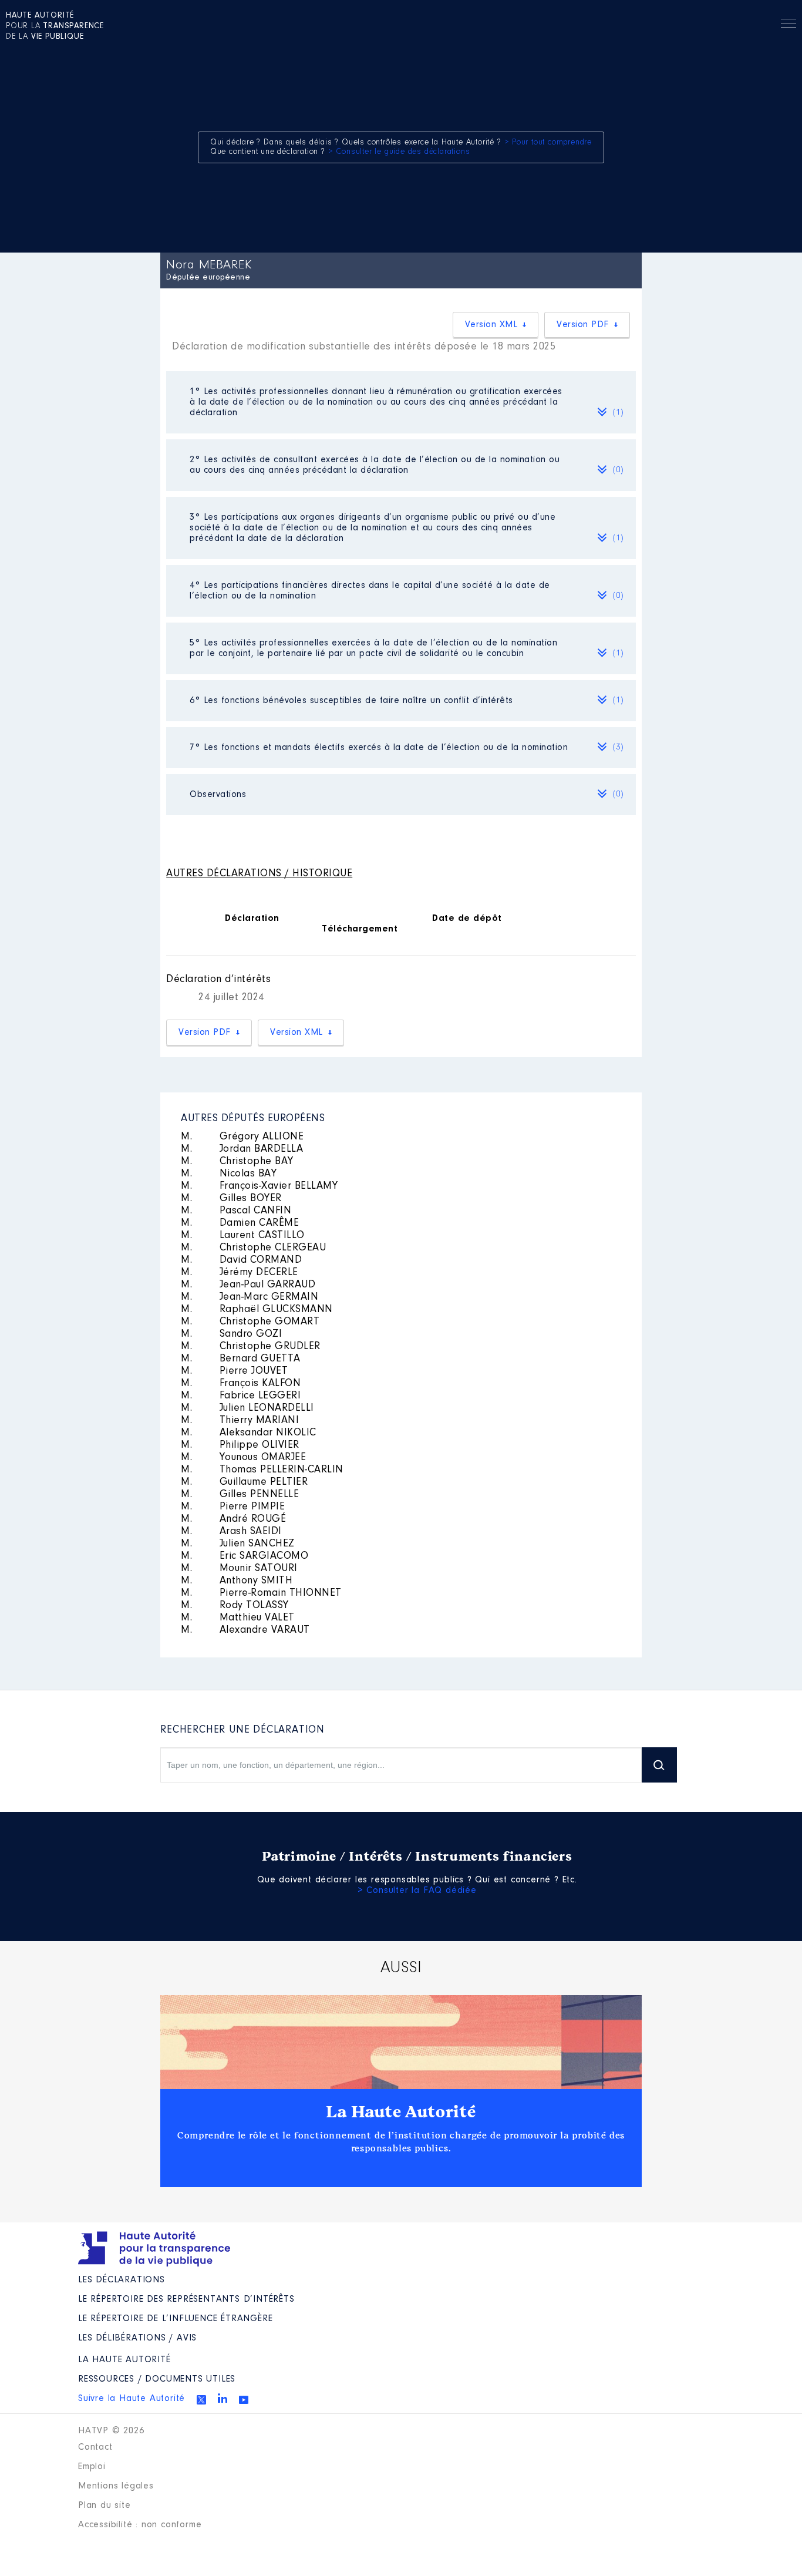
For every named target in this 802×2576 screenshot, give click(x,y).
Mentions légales (116, 2486)
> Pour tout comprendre (548, 143)
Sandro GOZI (231, 1334)
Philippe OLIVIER (240, 1445)
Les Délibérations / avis (137, 2338)
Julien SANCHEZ (238, 1544)
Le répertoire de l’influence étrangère (175, 2319)
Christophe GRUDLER (251, 1347)
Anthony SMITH (237, 1581)
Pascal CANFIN (236, 1211)
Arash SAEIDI (231, 1532)
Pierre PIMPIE (233, 1507)
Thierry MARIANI (240, 1421)
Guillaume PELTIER (244, 1482)
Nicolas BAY (229, 1174)
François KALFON (241, 1384)
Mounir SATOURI (239, 1569)
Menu (788, 25)
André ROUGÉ (233, 1519)
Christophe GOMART (250, 1322)
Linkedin (223, 2398)
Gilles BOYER (231, 1199)
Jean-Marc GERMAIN (250, 1297)
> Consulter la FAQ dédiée (417, 1891)
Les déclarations (122, 2280)
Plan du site (105, 2506)
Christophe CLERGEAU (253, 1248)
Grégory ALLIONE (242, 1137)
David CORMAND (241, 1260)
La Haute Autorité (401, 2112)
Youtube (244, 2400)
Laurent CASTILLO (243, 1236)
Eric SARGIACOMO (245, 1556)
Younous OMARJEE (243, 1458)
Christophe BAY (237, 1162)
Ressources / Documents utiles (157, 2379)
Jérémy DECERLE (240, 1273)
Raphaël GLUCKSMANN (257, 1310)
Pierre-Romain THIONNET (261, 1593)
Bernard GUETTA (241, 1359)
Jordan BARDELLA (242, 1149)
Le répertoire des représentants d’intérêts (186, 2299)
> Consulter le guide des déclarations (399, 152)
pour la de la (55, 26)
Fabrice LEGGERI (241, 1396)
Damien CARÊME (240, 1223)
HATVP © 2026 (111, 2431)
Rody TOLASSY (235, 1606)
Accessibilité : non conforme (140, 2525)
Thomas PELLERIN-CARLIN (262, 1470)
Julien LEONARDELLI (247, 1408)
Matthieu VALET (238, 1618)
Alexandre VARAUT (245, 1630)
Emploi (92, 2467)
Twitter (201, 2400)
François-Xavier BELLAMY (259, 1186)
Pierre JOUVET (234, 1371)
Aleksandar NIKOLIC (249, 1433)
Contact (95, 2447)
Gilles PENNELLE (240, 1495)
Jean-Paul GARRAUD (248, 1285)
